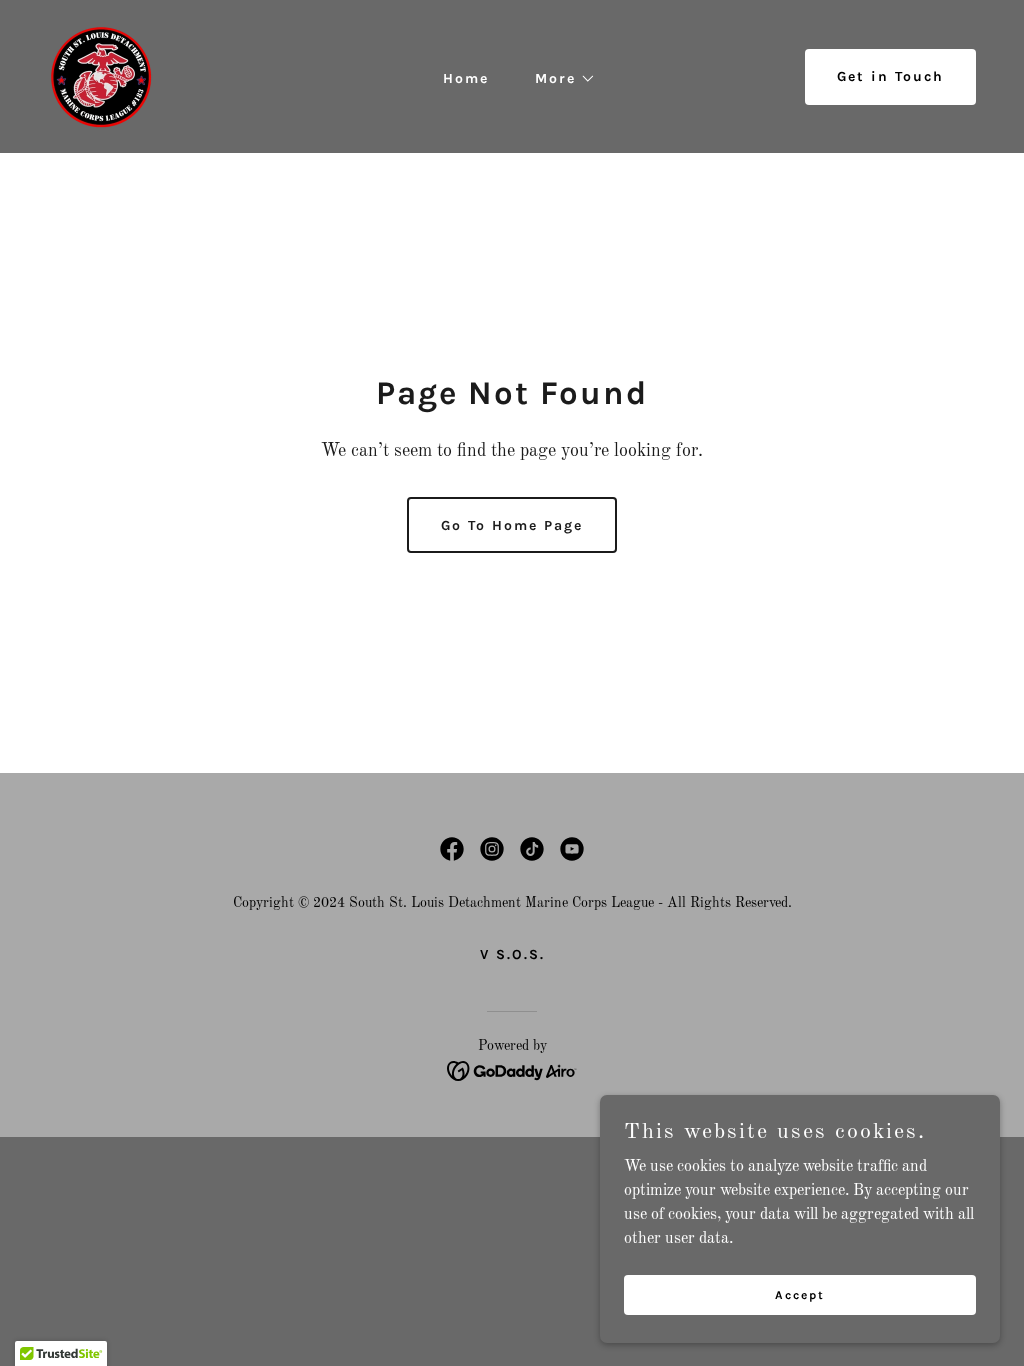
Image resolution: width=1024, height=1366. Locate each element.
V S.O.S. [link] (512, 954)
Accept (800, 1294)
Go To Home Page (512, 525)
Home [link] (466, 78)
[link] (100, 76)
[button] (558, 79)
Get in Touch (890, 76)
